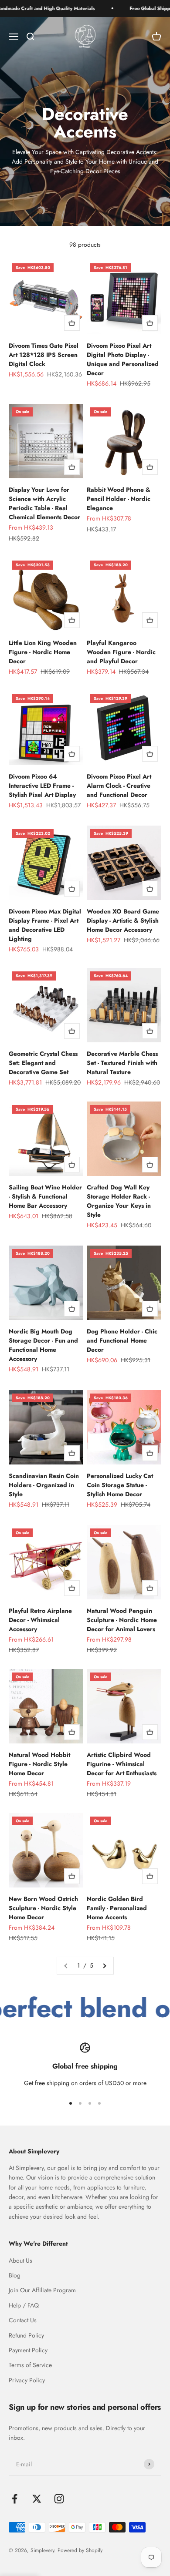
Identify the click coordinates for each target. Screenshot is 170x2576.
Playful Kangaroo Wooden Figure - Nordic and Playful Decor (121, 652)
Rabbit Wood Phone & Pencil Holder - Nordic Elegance (119, 499)
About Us (20, 2260)
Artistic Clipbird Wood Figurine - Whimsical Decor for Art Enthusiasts (122, 1764)
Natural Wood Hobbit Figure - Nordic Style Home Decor (39, 1764)
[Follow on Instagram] (59, 2499)
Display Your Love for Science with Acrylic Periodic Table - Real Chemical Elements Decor (44, 503)
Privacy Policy (27, 2380)
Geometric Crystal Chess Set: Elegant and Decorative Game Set (43, 1063)
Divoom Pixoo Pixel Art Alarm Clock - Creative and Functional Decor (119, 786)
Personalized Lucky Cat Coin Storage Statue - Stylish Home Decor (120, 1485)
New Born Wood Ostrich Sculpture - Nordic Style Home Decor (43, 1908)
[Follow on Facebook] (15, 2499)
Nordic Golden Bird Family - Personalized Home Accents (117, 1908)
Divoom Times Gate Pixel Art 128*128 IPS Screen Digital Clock (44, 355)
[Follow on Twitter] (37, 2499)
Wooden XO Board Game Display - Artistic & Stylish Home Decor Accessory (123, 920)
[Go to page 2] (104, 1965)
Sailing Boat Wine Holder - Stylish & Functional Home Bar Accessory (45, 1196)
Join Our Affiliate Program (42, 2290)
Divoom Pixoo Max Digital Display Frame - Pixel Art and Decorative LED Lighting (45, 925)
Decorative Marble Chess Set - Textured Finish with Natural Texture (122, 1063)
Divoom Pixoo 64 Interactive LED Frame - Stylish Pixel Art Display (42, 786)
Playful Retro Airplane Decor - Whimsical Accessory (40, 1620)
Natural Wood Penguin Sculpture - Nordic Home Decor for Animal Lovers (122, 1620)
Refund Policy (26, 2335)
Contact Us (23, 2320)
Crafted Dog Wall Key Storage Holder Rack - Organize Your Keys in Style (119, 1201)
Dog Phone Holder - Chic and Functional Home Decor (122, 1340)
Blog (15, 2275)
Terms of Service (30, 2365)
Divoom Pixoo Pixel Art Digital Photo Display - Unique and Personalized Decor (123, 359)
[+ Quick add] (72, 323)
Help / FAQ (24, 2305)
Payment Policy (28, 2350)
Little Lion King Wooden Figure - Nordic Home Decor (43, 652)
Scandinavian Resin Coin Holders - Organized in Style (44, 1485)
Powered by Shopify (80, 2550)
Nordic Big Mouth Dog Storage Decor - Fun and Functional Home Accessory (43, 1345)
